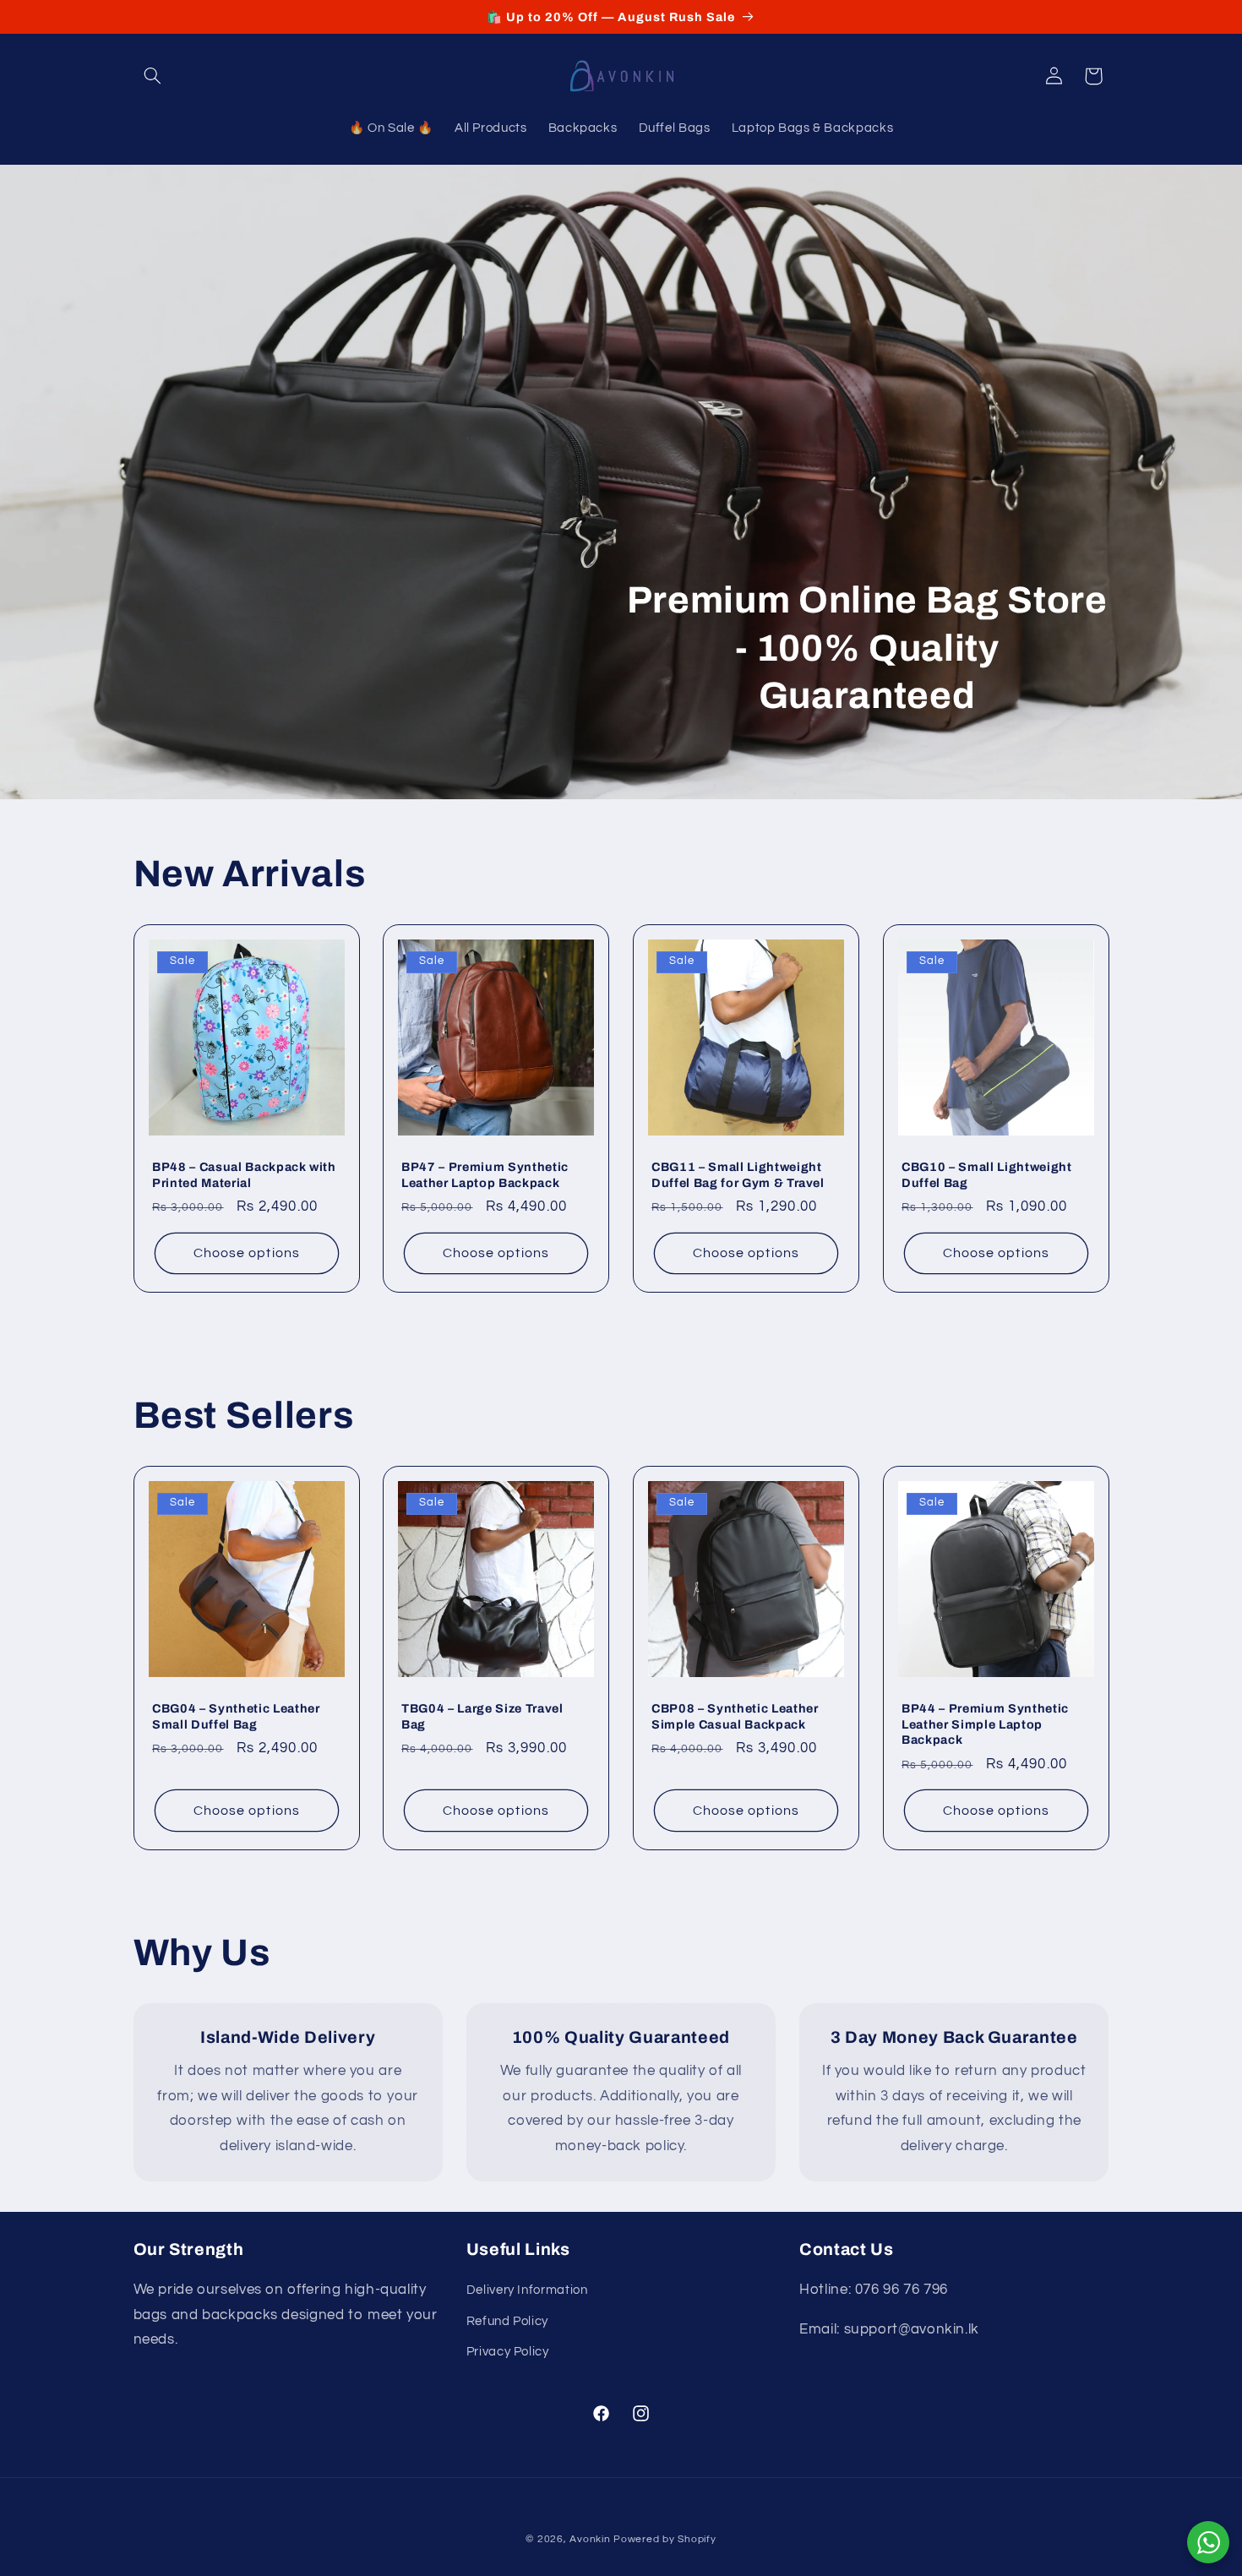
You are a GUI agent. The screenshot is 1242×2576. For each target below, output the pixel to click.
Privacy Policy (508, 2352)
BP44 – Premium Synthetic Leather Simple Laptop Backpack (985, 1725)
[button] (153, 76)
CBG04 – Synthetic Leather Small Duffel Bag (236, 1717)
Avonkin (590, 2539)
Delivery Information (527, 2290)
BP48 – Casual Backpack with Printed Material (244, 1174)
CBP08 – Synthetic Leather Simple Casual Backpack (735, 1717)
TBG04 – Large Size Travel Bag (482, 1717)
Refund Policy (507, 2321)
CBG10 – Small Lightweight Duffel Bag (987, 1174)
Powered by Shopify (665, 2539)
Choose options (247, 1253)
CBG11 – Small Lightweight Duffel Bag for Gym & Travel (738, 1174)
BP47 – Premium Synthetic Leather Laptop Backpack (485, 1174)
